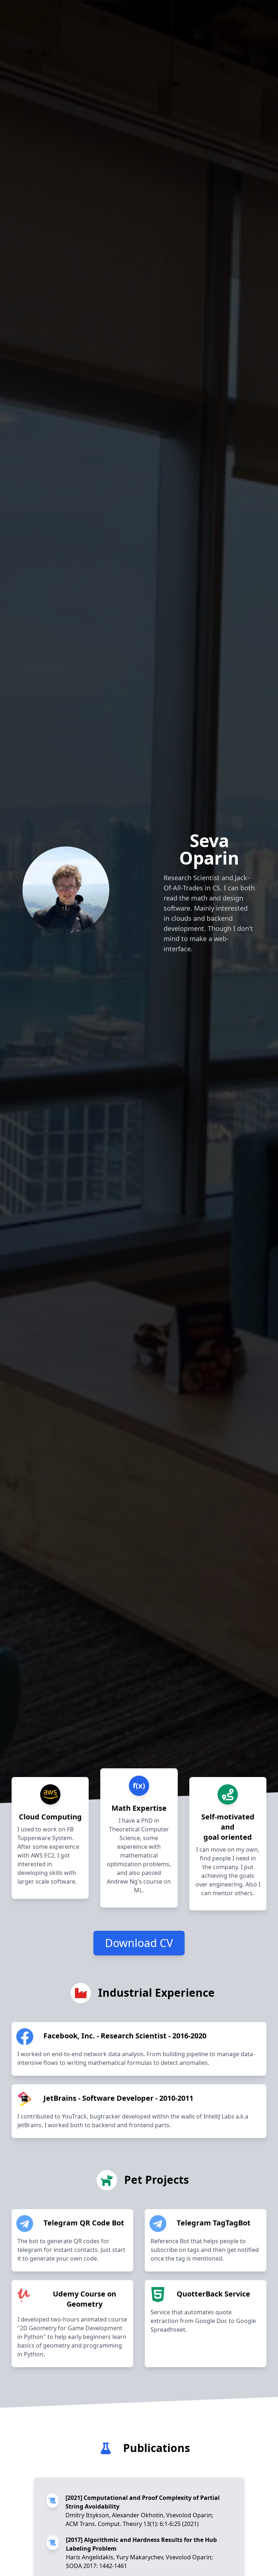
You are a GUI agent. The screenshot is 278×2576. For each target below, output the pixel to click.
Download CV (139, 1943)
